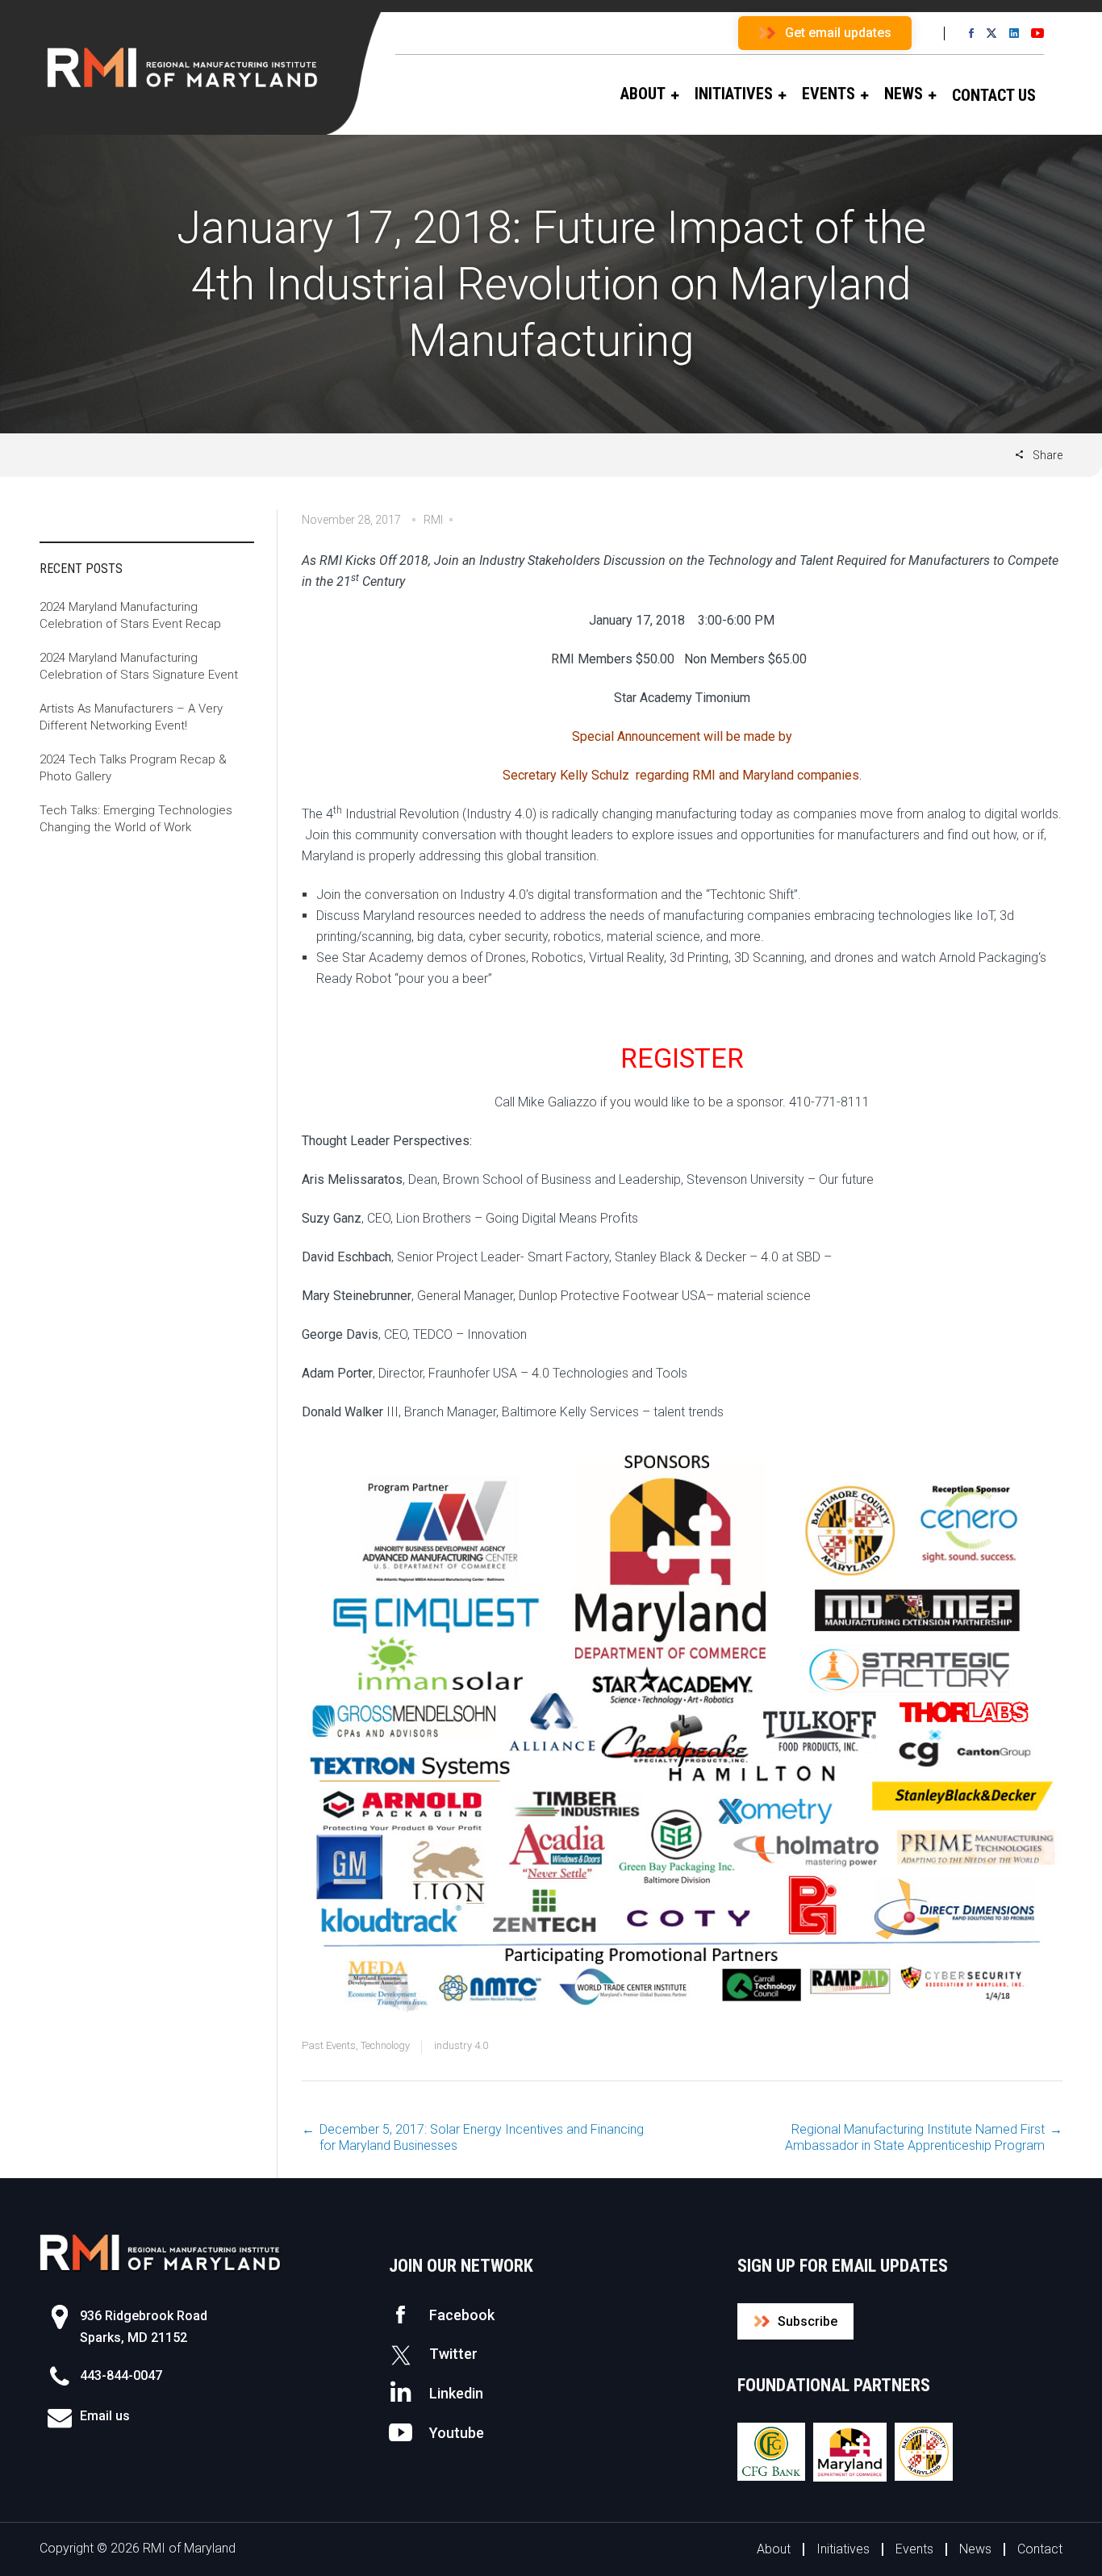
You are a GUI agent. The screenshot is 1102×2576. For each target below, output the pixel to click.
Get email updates (838, 33)
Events (914, 2549)
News (975, 2549)
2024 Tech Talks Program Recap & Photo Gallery (133, 768)
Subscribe (808, 2321)
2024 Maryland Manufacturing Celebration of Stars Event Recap (130, 615)
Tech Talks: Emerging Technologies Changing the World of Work (136, 819)
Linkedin (456, 2393)
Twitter (453, 2354)
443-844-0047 (121, 2375)
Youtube (457, 2433)
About (774, 2549)
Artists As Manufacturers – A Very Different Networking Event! (131, 717)
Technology (385, 2045)
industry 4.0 (461, 2045)
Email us (105, 2416)
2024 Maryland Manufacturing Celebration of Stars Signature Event (139, 666)
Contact (1040, 2549)
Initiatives (843, 2549)
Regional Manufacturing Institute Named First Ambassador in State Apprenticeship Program (915, 2137)
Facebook (462, 2315)
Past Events (329, 2045)
